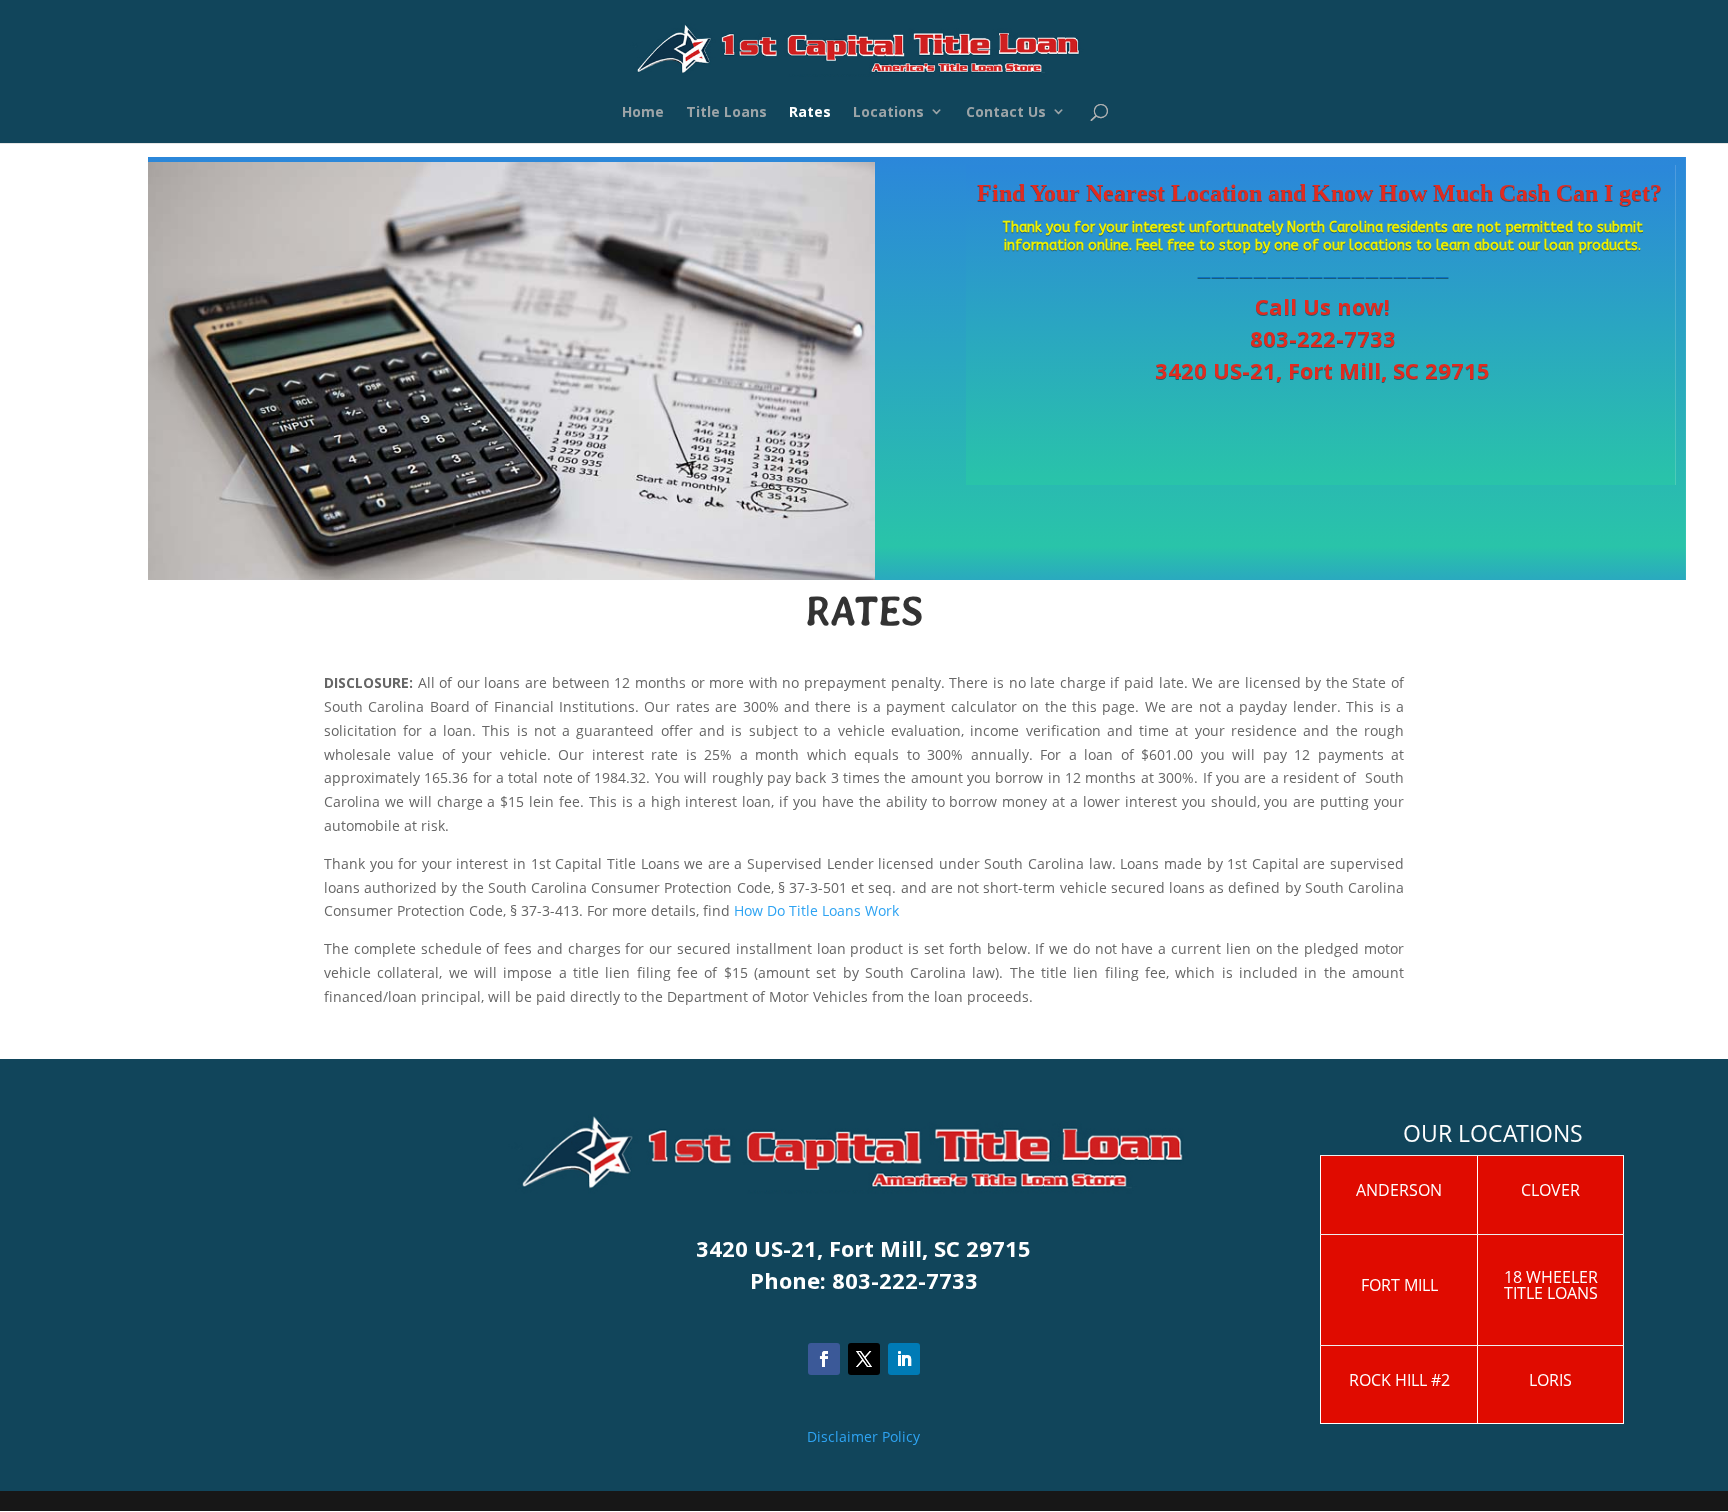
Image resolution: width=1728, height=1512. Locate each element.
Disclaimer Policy (863, 1436)
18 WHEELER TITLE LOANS (1551, 1285)
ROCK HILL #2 (1399, 1380)
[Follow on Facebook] (824, 1359)
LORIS (1550, 1380)
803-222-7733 (1323, 338)
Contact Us (1006, 114)
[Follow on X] (864, 1359)
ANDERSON (1399, 1190)
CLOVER (1550, 1190)
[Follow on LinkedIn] (904, 1359)
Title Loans (726, 114)
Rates (810, 114)
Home (643, 114)
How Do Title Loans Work (816, 910)
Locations (888, 114)
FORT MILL (1399, 1285)
